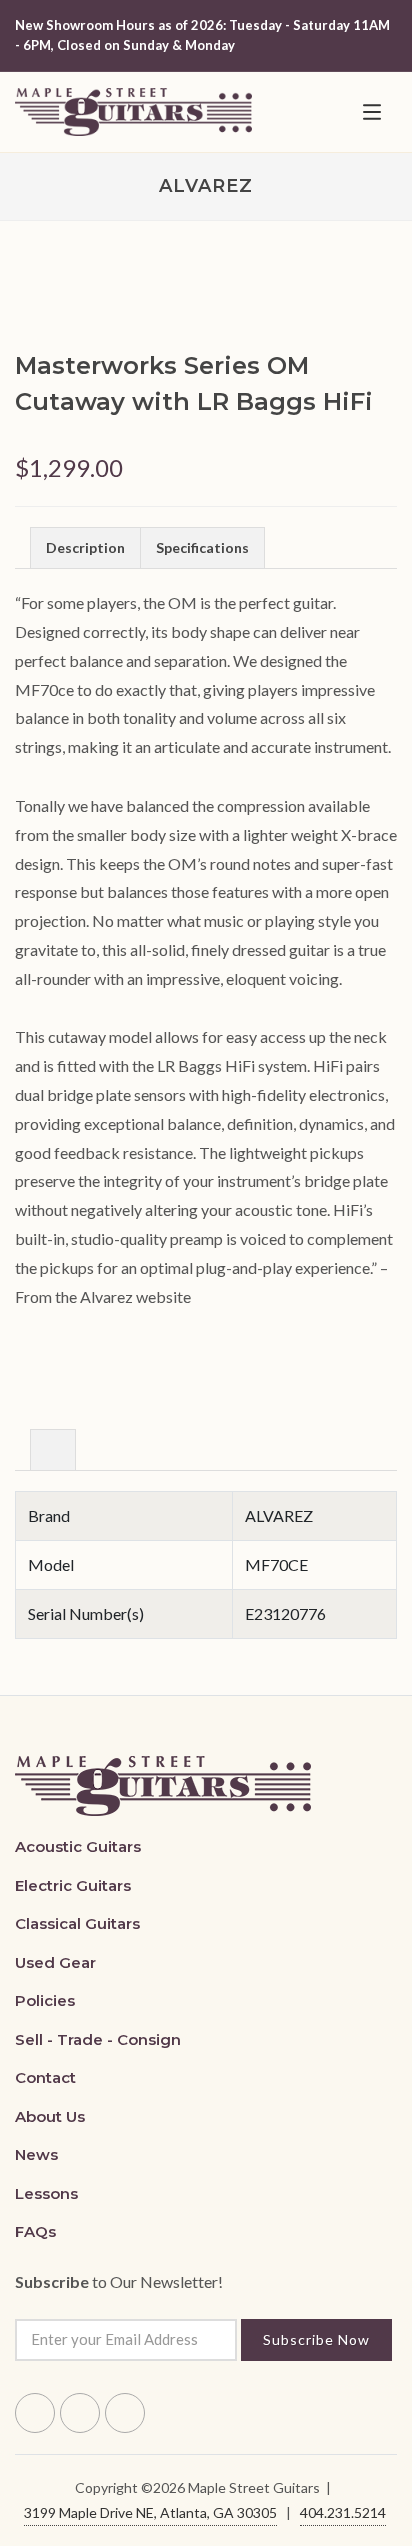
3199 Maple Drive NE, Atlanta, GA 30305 (150, 2512)
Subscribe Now (316, 2339)
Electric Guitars (73, 1885)
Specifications (202, 547)
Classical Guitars (77, 1923)
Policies (45, 2000)
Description (85, 547)
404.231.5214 (343, 2512)
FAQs (35, 2231)
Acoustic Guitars (78, 1846)
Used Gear (55, 1962)
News (36, 2154)
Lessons (46, 2193)
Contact (45, 2077)
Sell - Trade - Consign (98, 2039)
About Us (50, 2116)
